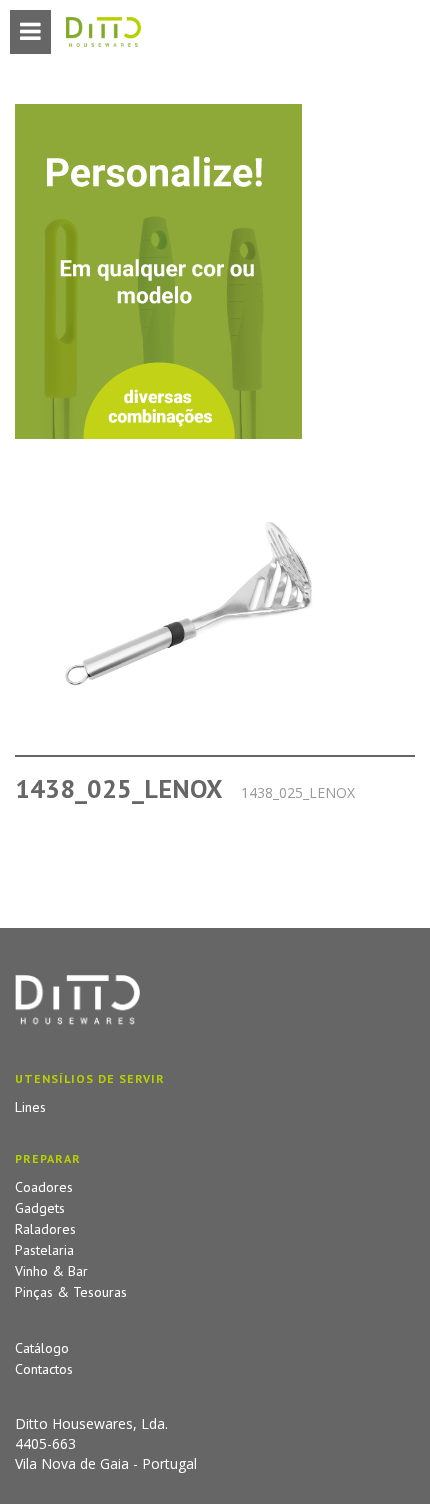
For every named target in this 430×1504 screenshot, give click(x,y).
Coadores (44, 1187)
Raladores (45, 1229)
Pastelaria (44, 1250)
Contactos (44, 1369)
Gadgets (40, 1208)
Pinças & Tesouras (71, 1292)
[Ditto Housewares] (103, 33)
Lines (30, 1107)
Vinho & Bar (51, 1271)
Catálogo (42, 1348)
